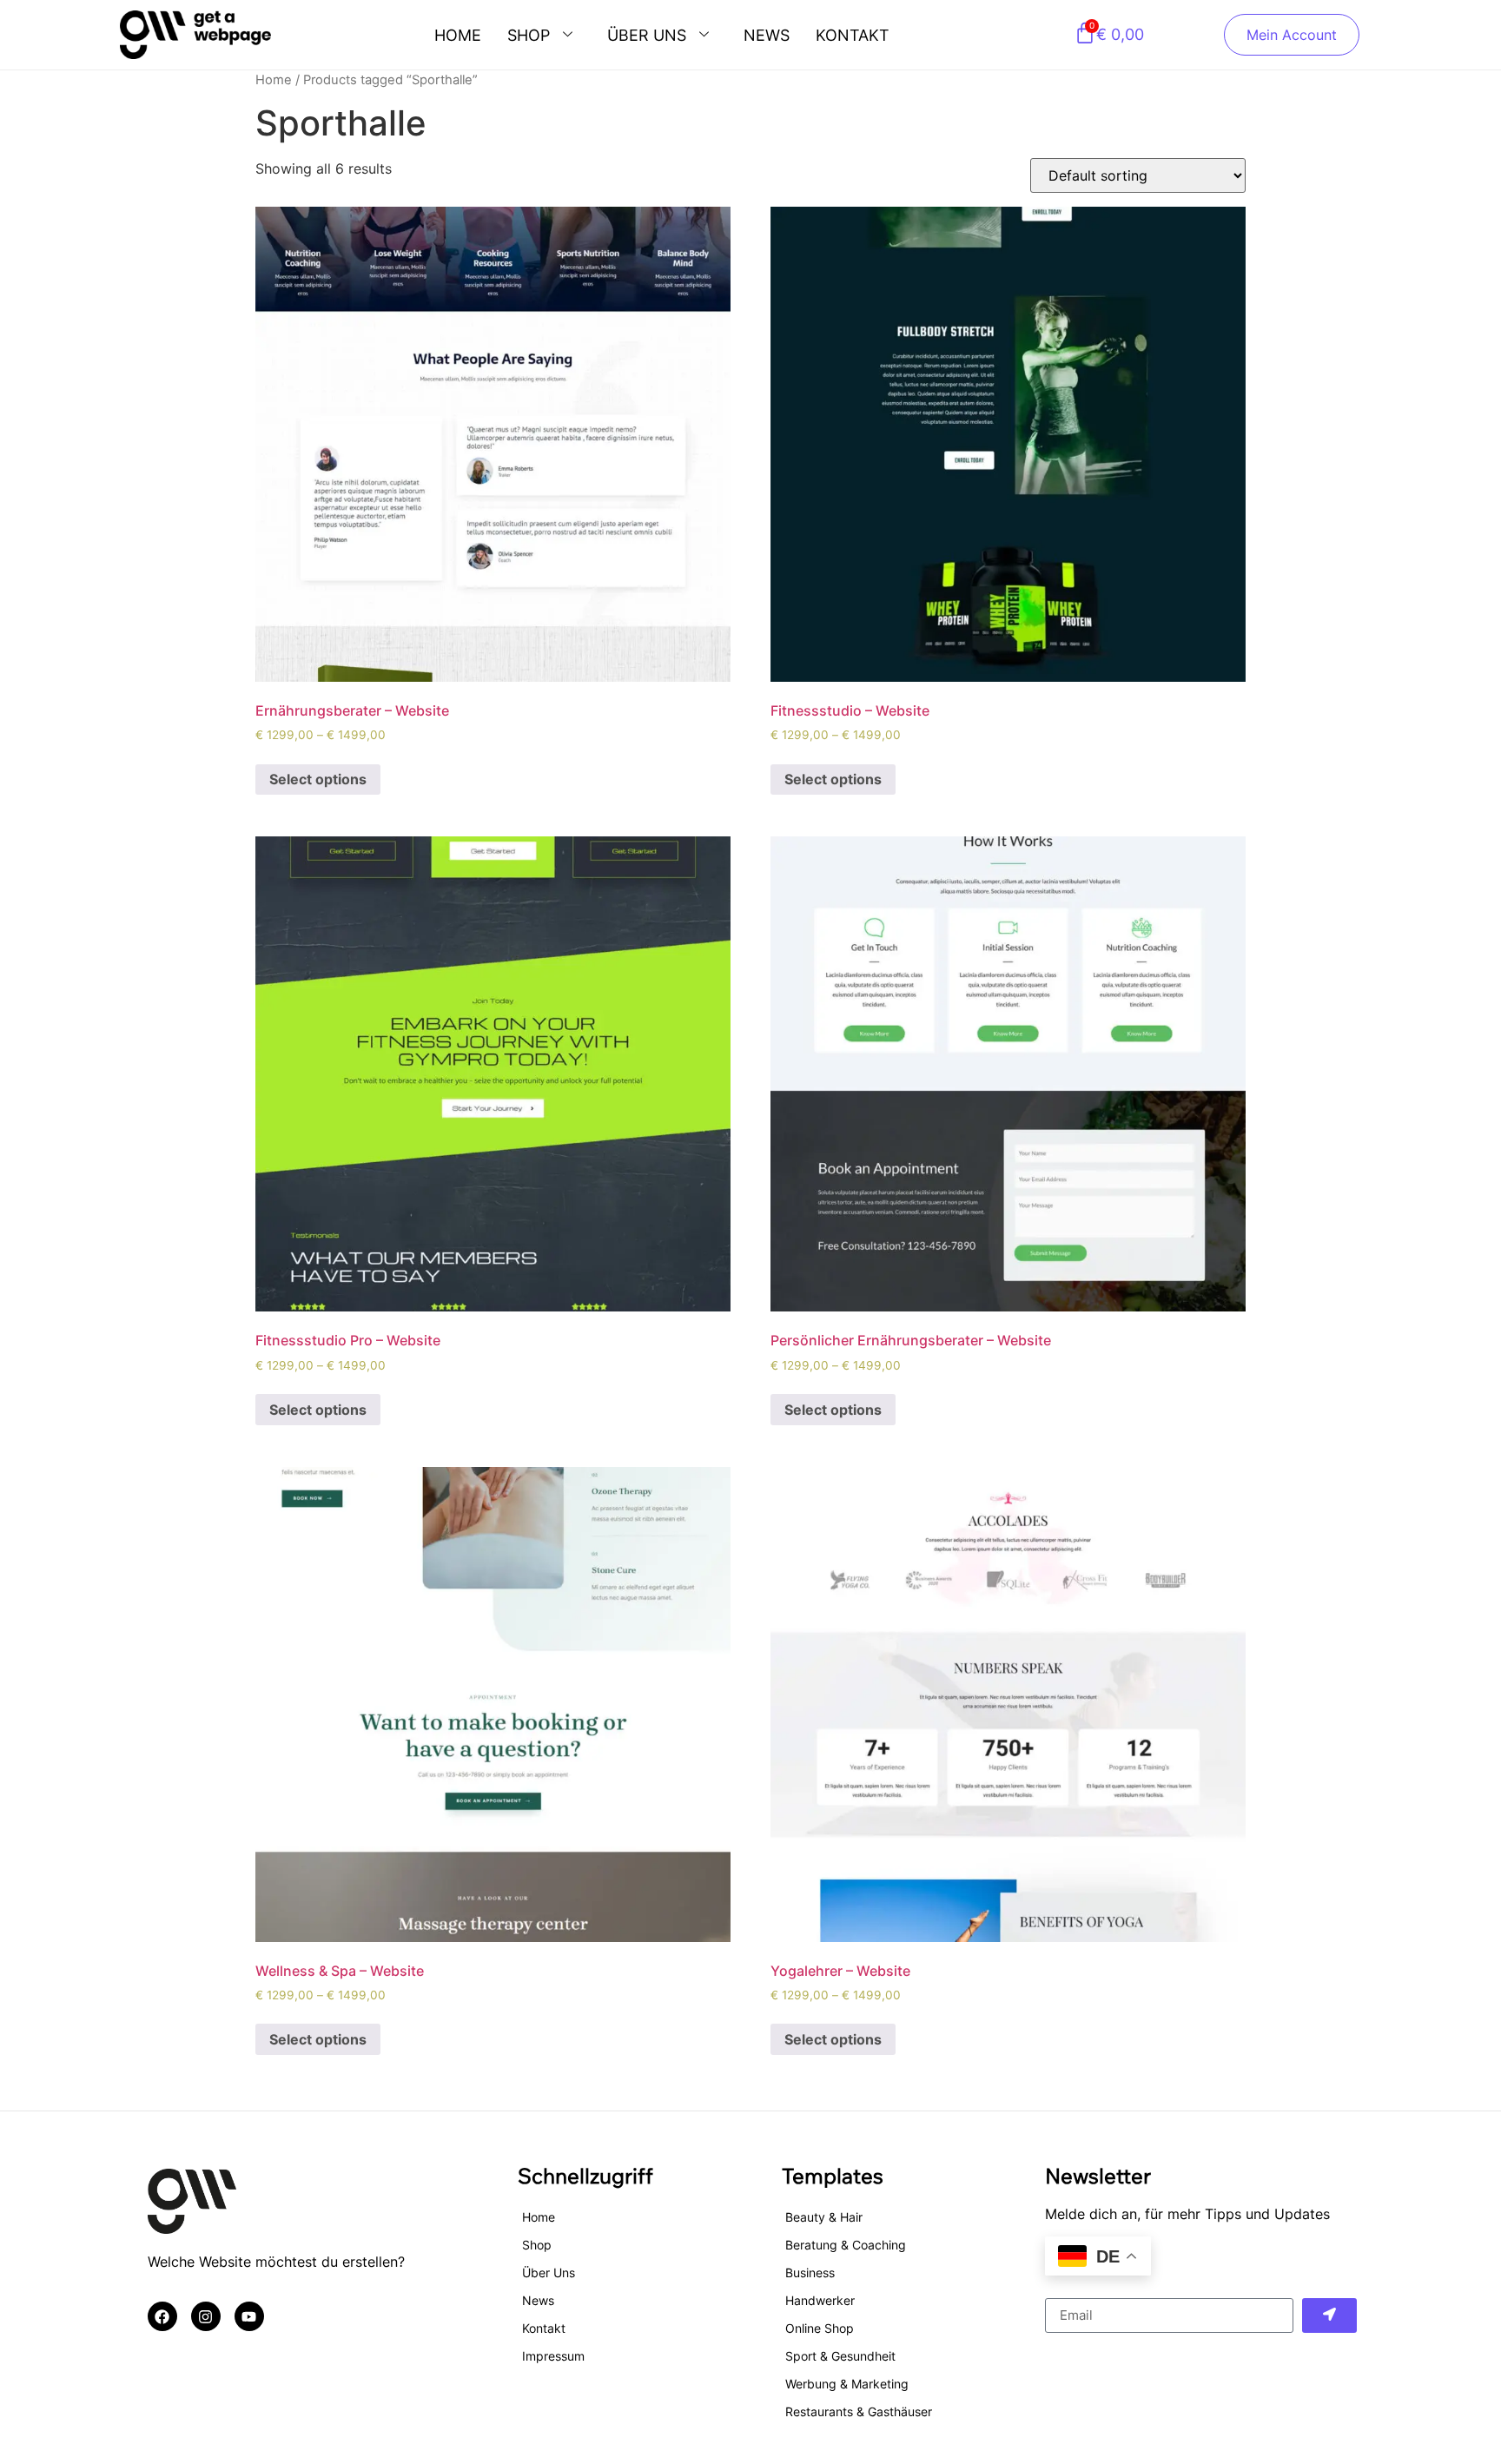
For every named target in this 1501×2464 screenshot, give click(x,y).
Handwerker (820, 2300)
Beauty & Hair (824, 2217)
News (767, 35)
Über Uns (647, 35)
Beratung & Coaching (846, 2245)
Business (810, 2272)
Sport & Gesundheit (840, 2356)
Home (458, 35)
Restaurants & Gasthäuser (859, 2411)
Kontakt (853, 35)
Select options (318, 779)
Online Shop (820, 2328)
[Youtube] (249, 2316)
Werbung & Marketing (847, 2384)
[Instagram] (206, 2316)
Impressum (553, 2356)
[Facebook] (162, 2316)
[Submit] (1330, 2315)
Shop (529, 35)
